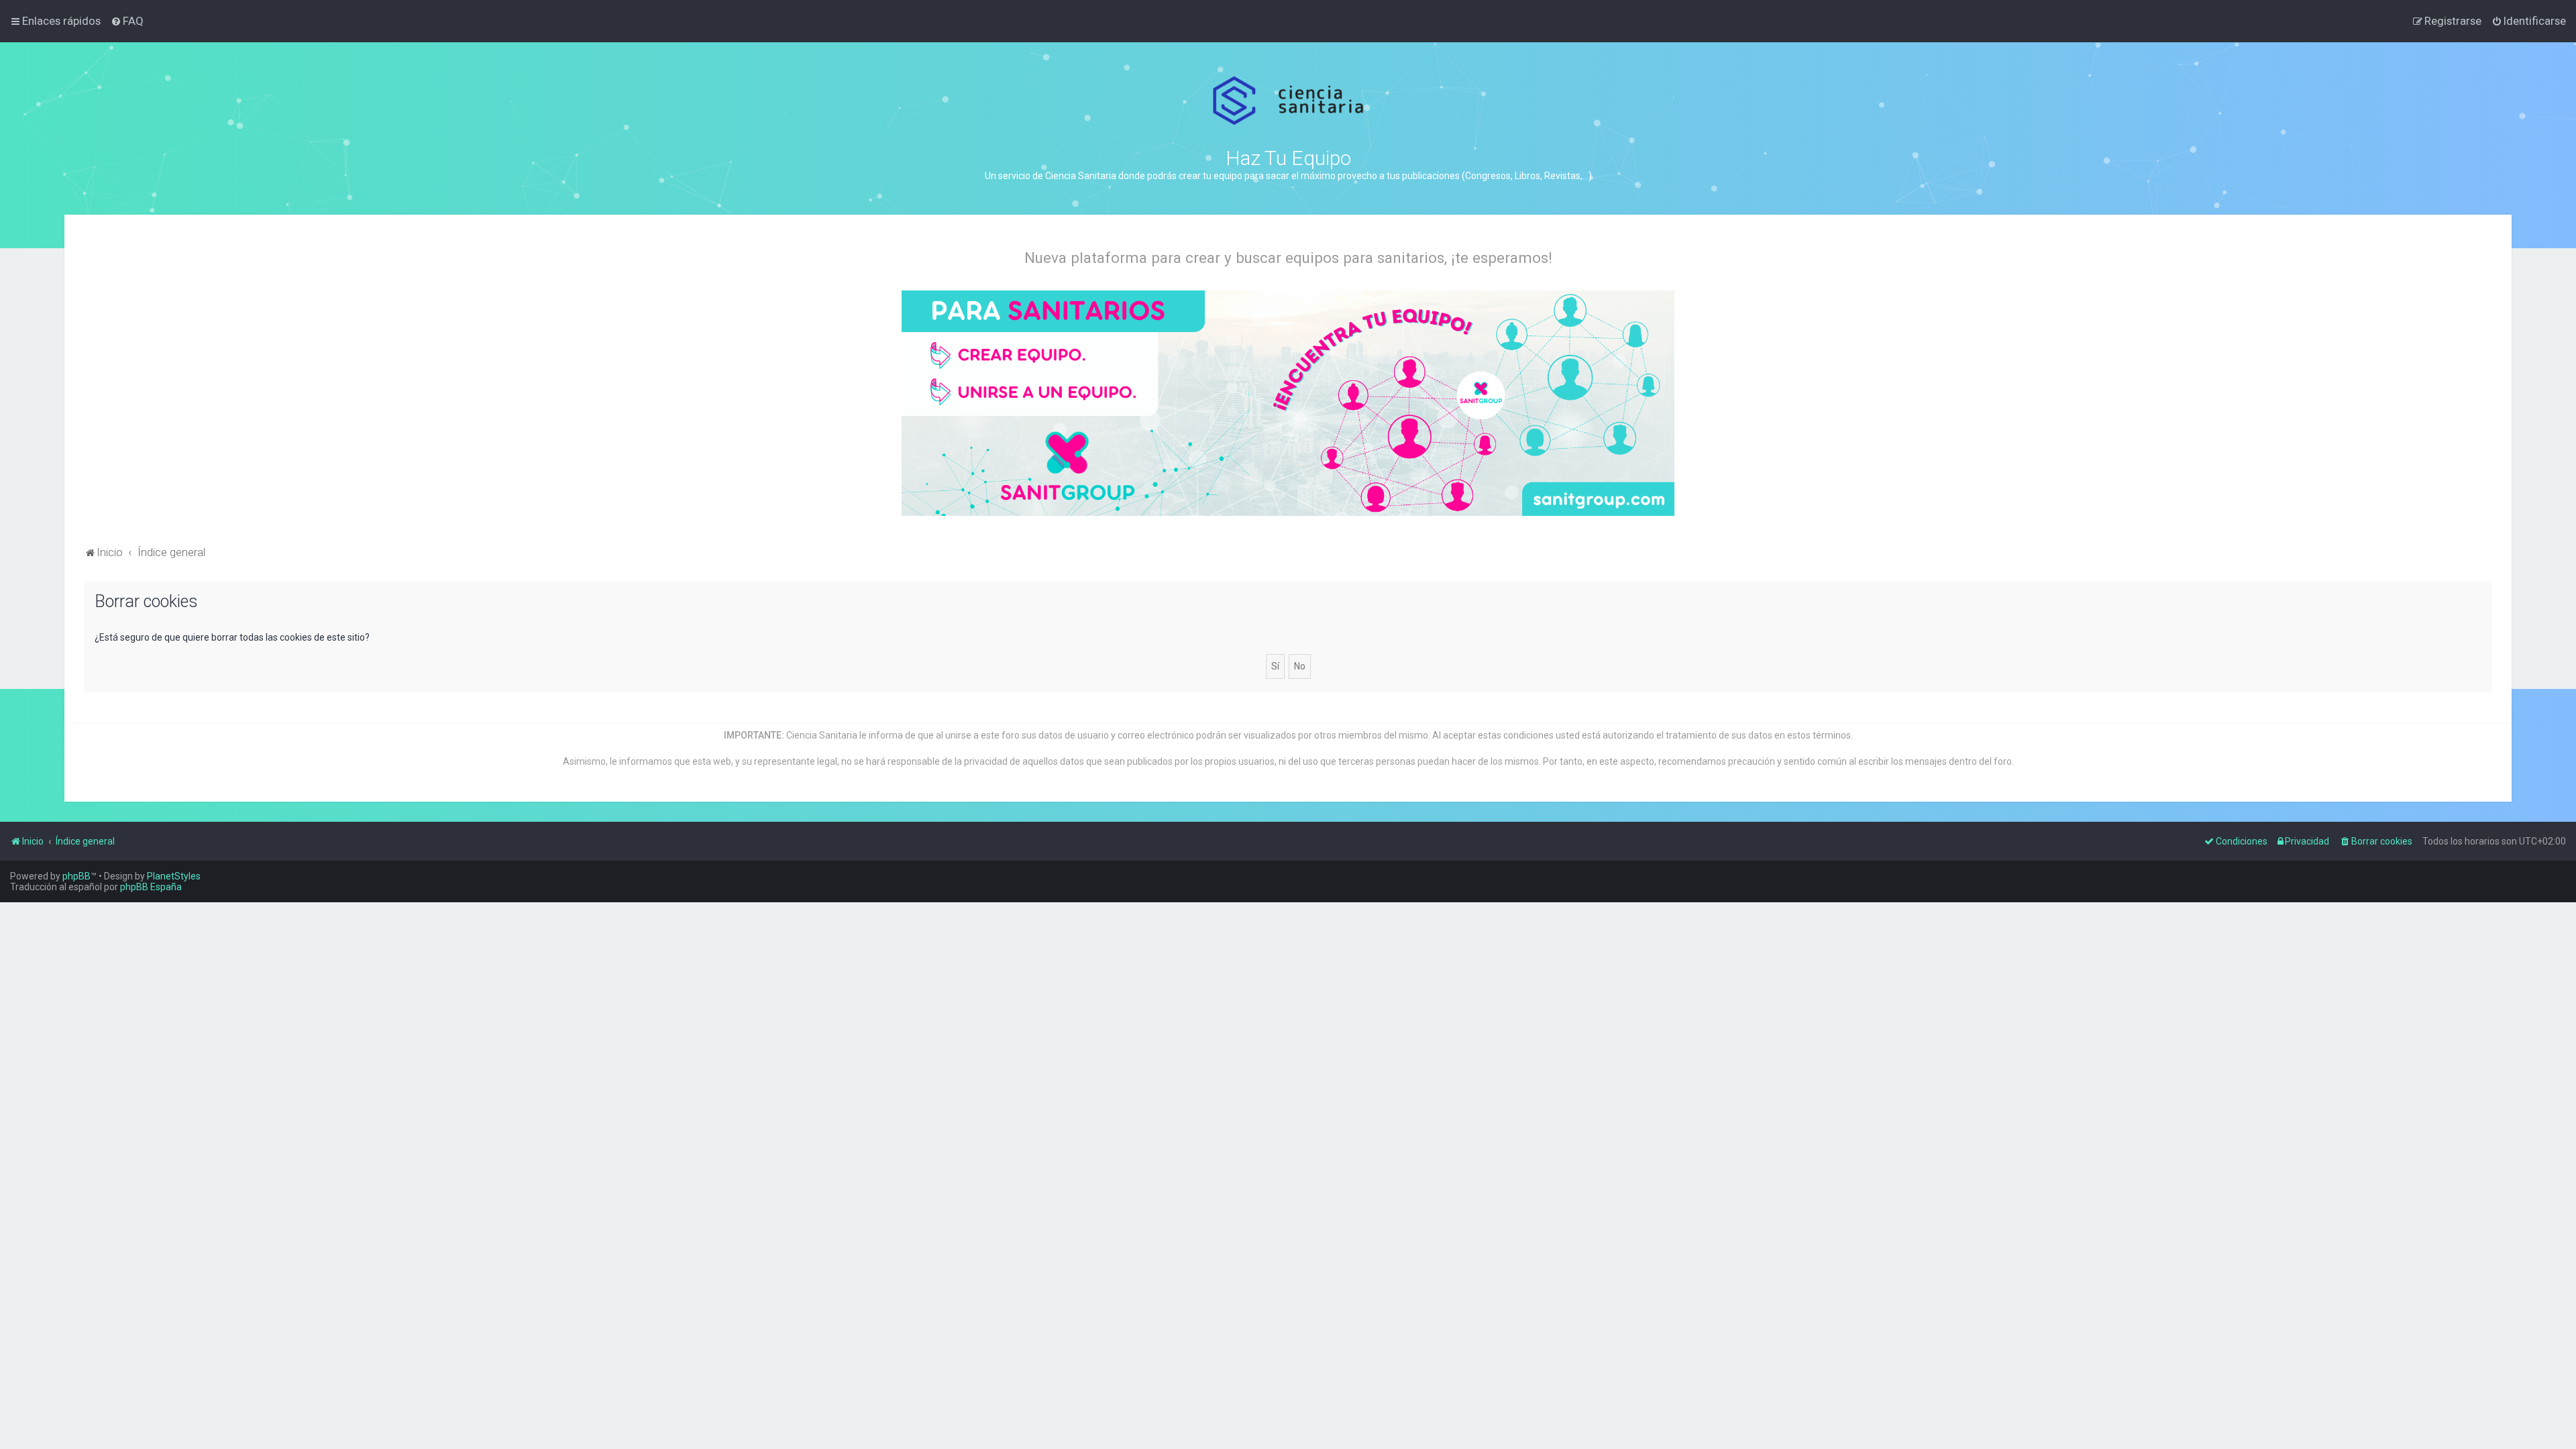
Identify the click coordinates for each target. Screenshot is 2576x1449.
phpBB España (151, 887)
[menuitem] (127, 21)
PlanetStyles (174, 876)
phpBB (76, 876)
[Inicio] (1288, 101)
